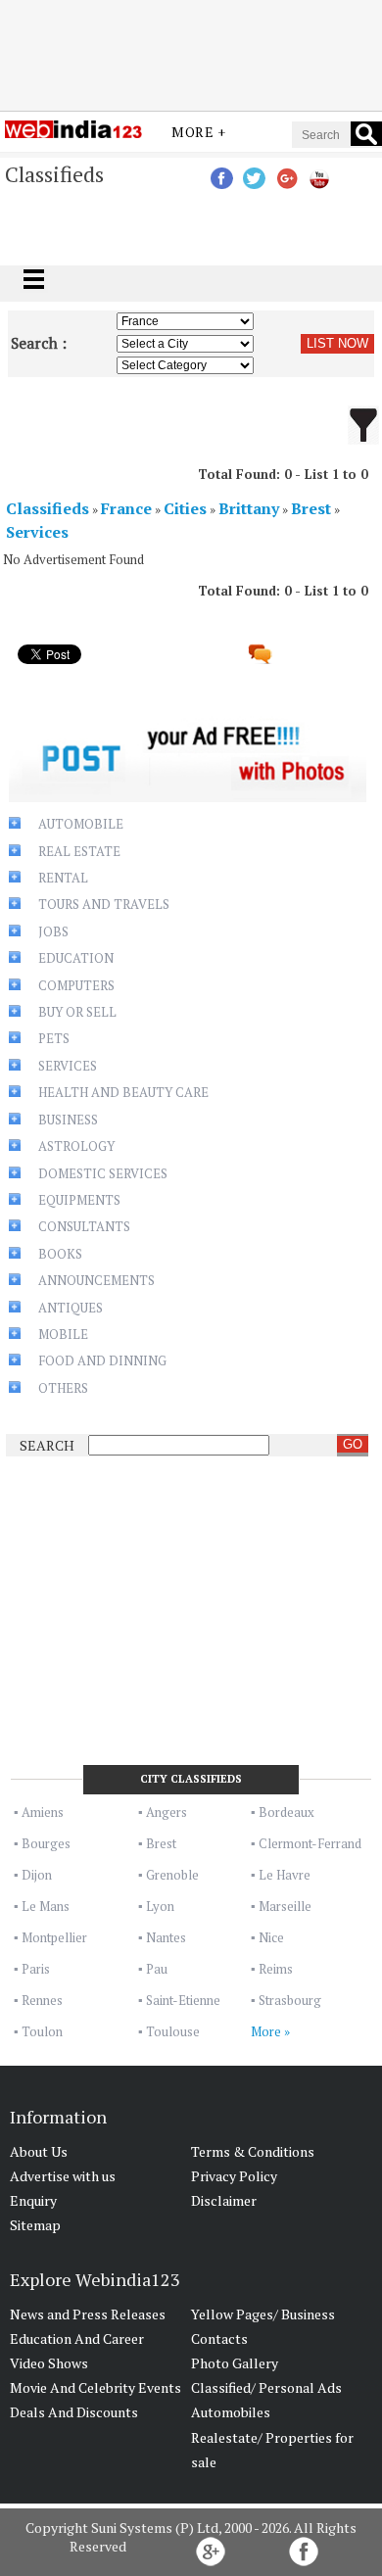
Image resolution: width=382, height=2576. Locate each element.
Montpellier (54, 1937)
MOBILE (63, 1334)
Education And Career (77, 2338)
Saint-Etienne (183, 2000)
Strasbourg (290, 2000)
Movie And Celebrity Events (95, 2387)
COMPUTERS (76, 985)
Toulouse (173, 2031)
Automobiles (231, 2412)
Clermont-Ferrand (310, 1843)
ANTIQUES (71, 1308)
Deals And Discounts (74, 2412)
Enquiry (33, 2200)
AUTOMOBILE (81, 824)
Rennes (42, 2000)
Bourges (46, 1843)
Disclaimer (224, 2200)
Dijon (37, 1875)
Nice (271, 1937)
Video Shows (49, 2363)
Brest (161, 1843)
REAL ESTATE (79, 851)
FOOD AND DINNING (102, 1360)
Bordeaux (286, 1812)
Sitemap (35, 2225)
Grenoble (172, 1875)
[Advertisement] (191, 52)
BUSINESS (68, 1120)
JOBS (53, 931)
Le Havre (285, 1875)
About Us (39, 2151)
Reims (276, 1969)
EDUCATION (76, 958)
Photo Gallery (235, 2363)
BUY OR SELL (77, 1012)
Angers (167, 1812)
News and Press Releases (88, 2314)
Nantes (166, 1937)
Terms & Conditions (253, 2151)
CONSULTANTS (84, 1226)
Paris (36, 1969)
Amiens (43, 1812)
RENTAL (63, 878)
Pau (157, 1969)
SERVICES (68, 1066)
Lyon (160, 1906)
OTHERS (63, 1388)
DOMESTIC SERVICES (103, 1173)
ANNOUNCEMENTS (96, 1280)
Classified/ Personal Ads (266, 2387)
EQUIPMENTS (79, 1200)
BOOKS (60, 1254)
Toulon (42, 2031)
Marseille (285, 1906)
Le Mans (46, 1906)
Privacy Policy (234, 2176)
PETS (54, 1038)
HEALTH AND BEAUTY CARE (123, 1092)
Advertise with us (63, 2176)
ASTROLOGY (76, 1146)
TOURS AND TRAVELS (104, 904)
